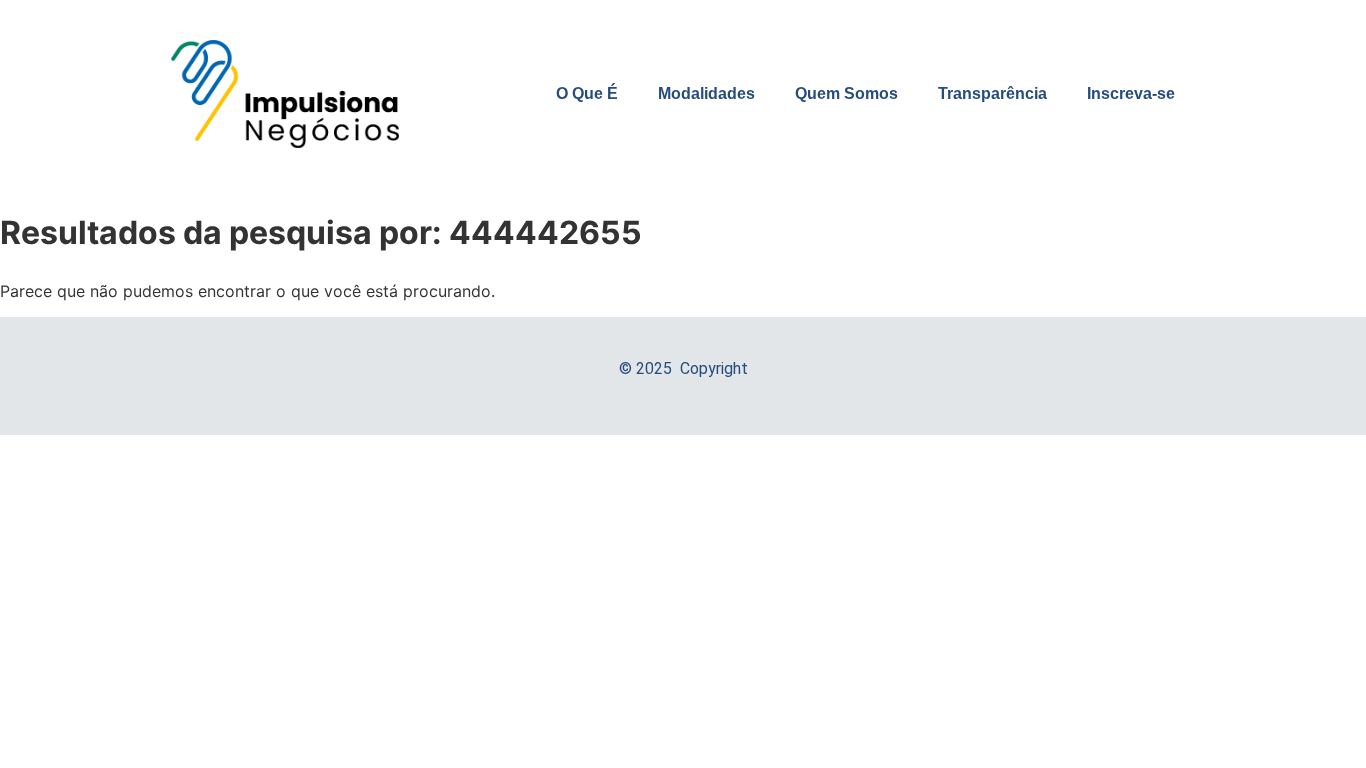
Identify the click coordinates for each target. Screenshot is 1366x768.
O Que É (587, 93)
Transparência (992, 93)
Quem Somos (846, 93)
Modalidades (706, 93)
